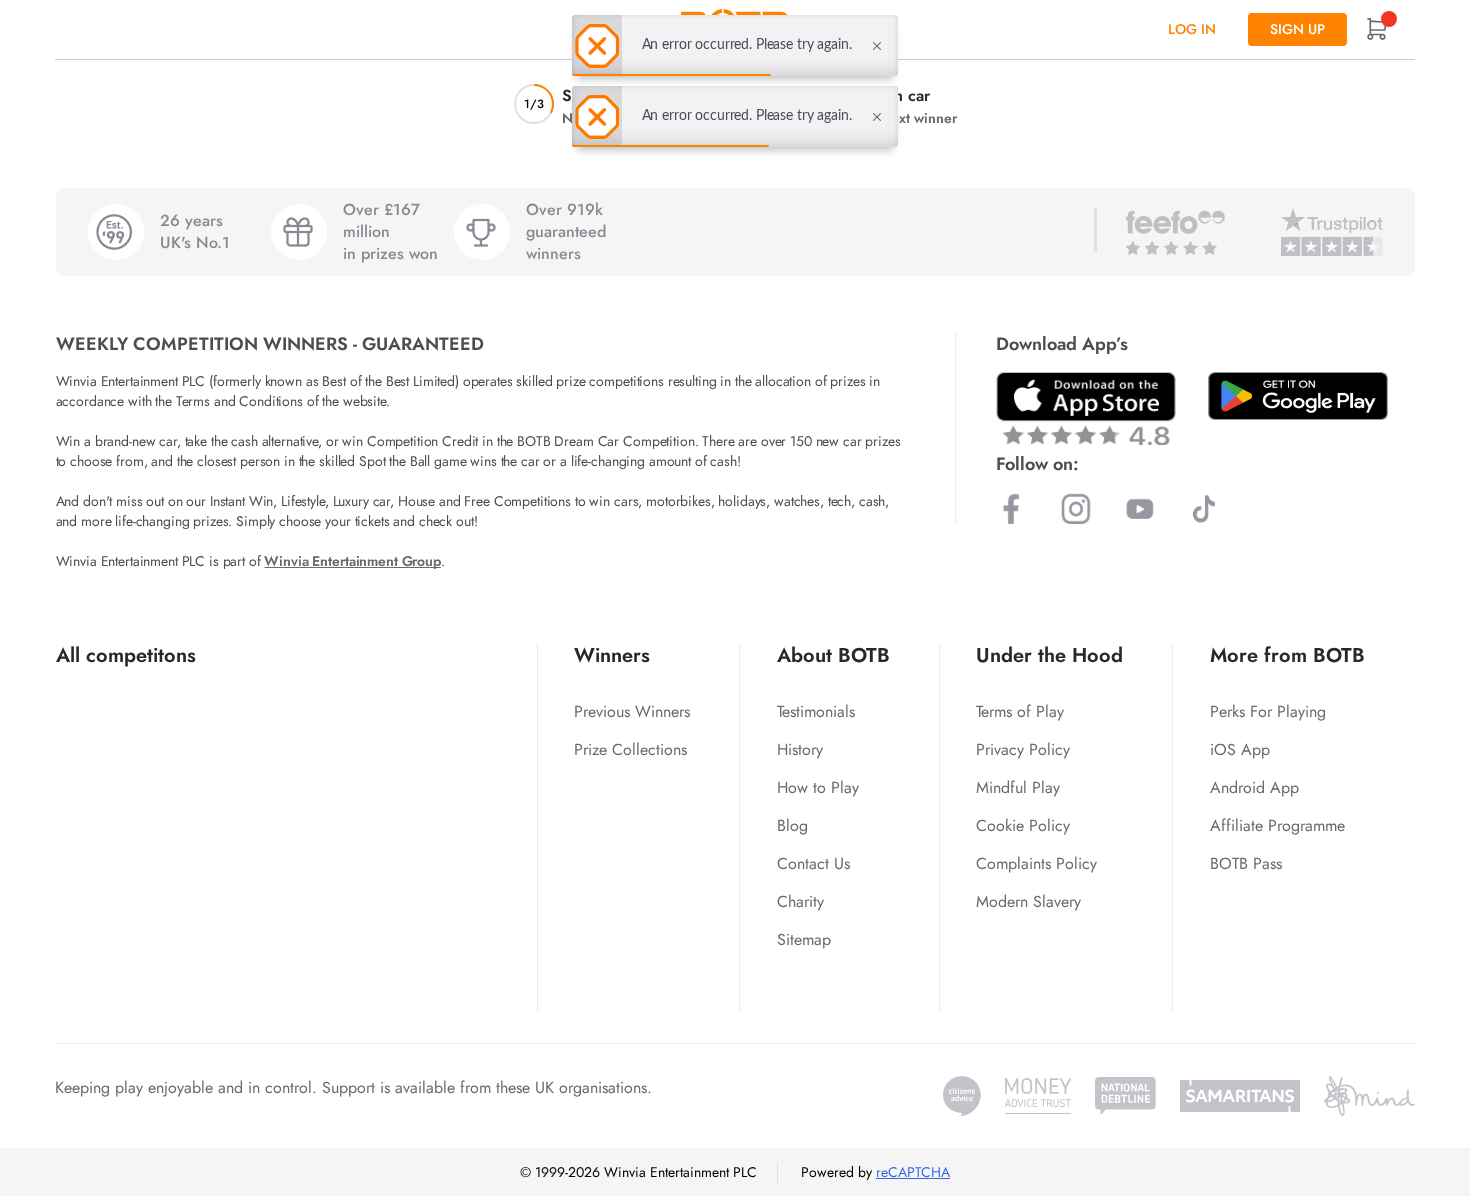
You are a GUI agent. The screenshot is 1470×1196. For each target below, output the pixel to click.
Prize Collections (630, 749)
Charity (800, 901)
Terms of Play (1020, 711)
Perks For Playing (1268, 711)
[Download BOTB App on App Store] (1086, 408)
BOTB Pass (1246, 863)
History (800, 749)
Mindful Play (1018, 787)
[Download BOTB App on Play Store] (1298, 396)
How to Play (818, 787)
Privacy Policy (1023, 749)
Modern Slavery (1028, 901)
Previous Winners (632, 711)
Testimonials (816, 711)
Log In (1192, 29)
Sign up (1297, 29)
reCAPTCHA (913, 1172)
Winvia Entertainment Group (352, 561)
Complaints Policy (1036, 863)
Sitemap (804, 939)
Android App (1254, 787)
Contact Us (813, 863)
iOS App (1240, 749)
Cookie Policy (1023, 825)
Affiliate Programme (1277, 825)
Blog (792, 825)
